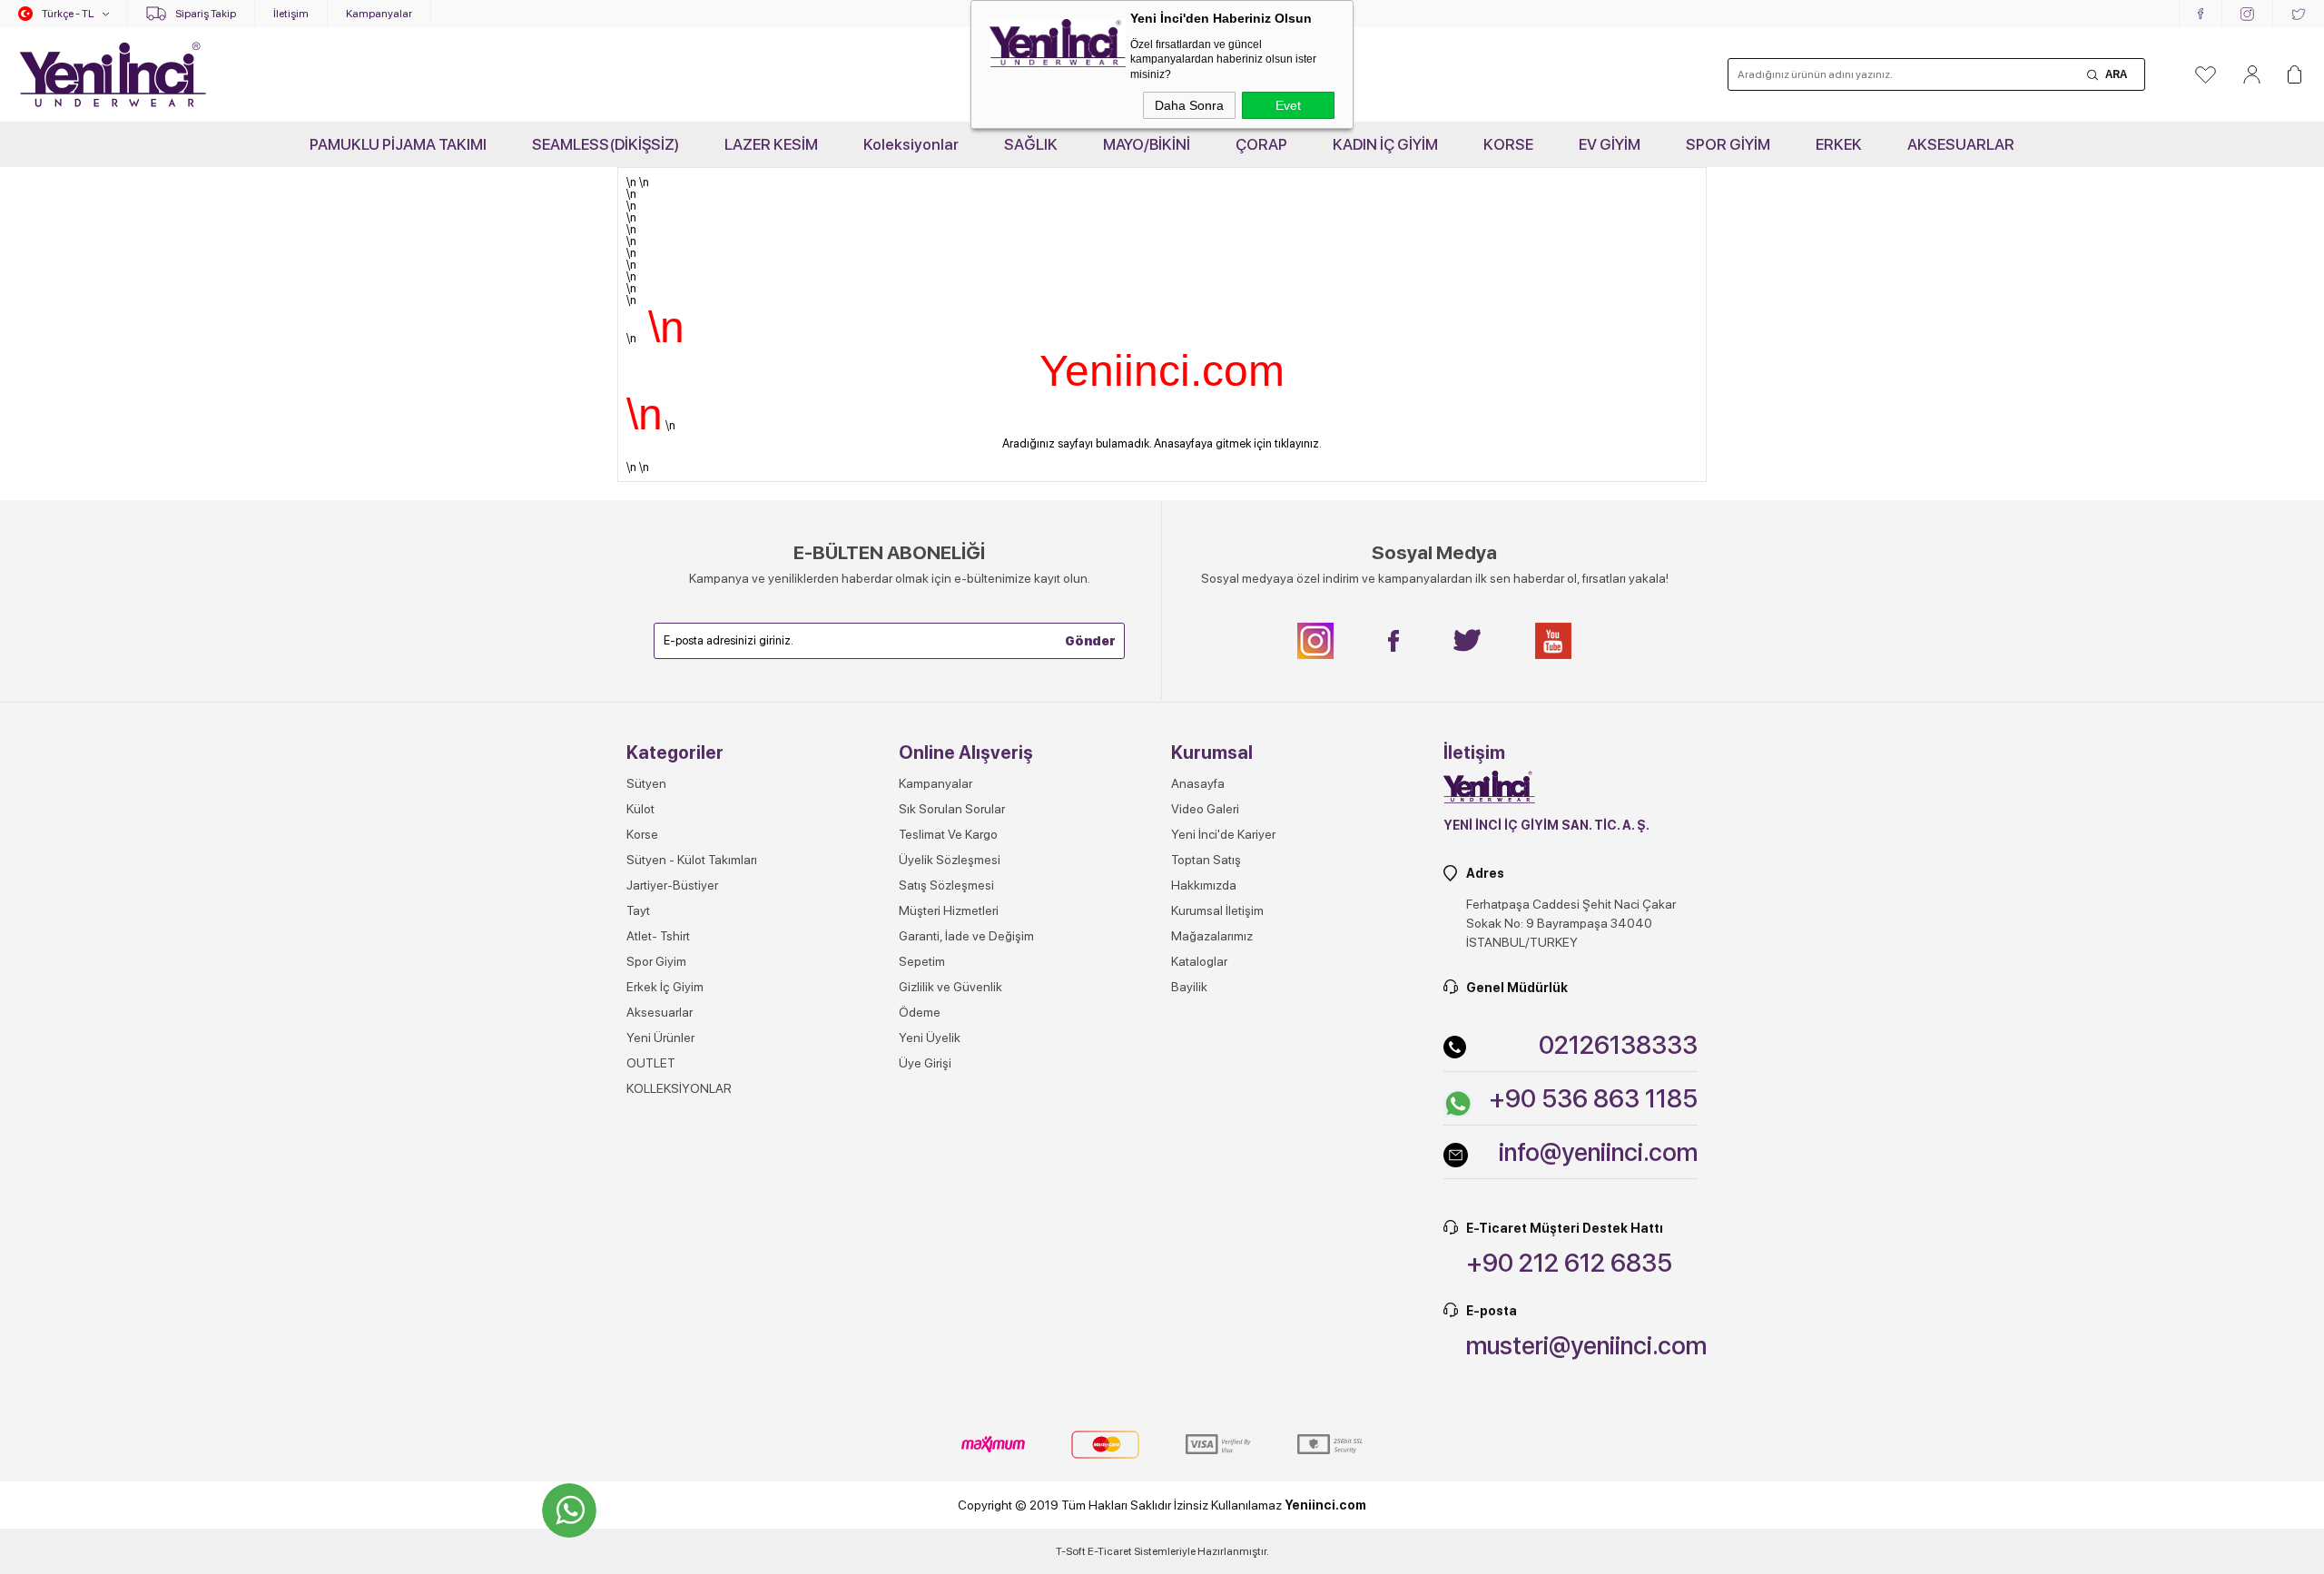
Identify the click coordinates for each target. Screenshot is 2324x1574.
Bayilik (1189, 987)
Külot (640, 809)
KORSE (1508, 144)
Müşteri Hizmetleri (949, 910)
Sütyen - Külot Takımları (692, 860)
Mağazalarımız (1212, 936)
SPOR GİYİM (1728, 144)
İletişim (291, 14)
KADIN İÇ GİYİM (1385, 144)
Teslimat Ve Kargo (948, 834)
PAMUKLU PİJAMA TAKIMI (398, 144)
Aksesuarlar (660, 1012)
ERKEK (1839, 144)
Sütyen (646, 783)
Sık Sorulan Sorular (952, 809)
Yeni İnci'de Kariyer (1223, 834)
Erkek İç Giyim (665, 987)
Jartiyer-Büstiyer (672, 885)
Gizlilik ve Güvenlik (950, 987)
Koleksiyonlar (911, 144)
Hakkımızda (1204, 885)
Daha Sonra (1189, 105)
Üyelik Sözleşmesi (950, 860)
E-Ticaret (1110, 1551)
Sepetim (922, 961)
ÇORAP (1261, 144)
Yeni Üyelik (930, 1038)
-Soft (1072, 1551)
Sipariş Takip (206, 14)
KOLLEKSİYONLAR (679, 1088)
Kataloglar (1199, 961)
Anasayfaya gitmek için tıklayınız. (1238, 443)
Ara (2116, 74)
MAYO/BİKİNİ (1147, 144)
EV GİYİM (1610, 144)
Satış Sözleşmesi (946, 885)
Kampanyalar (379, 14)
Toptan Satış (1206, 860)
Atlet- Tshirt (658, 936)
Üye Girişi (925, 1063)
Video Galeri (1205, 809)
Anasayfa (1198, 783)
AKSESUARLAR (1961, 144)
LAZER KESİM (771, 144)
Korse (642, 834)
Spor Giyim (656, 961)
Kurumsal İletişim (1217, 910)
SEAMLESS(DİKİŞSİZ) (606, 144)
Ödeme (920, 1012)
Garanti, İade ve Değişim (966, 936)
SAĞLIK (1031, 144)
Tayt (638, 910)
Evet (1288, 105)
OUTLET (651, 1063)
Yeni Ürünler (660, 1038)
